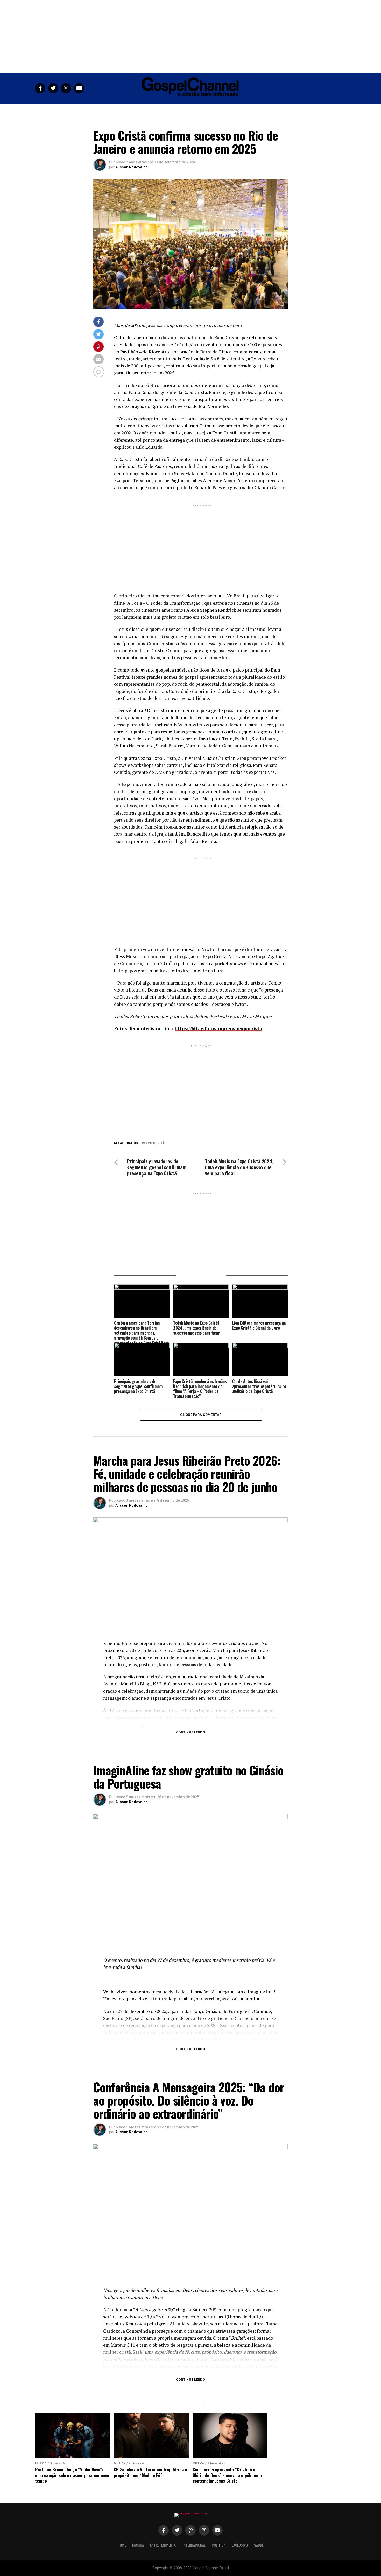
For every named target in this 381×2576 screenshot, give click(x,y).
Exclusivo (242, 110)
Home (119, 110)
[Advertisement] (190, 36)
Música (136, 110)
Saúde (262, 110)
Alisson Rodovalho (132, 167)
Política (220, 110)
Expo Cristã (154, 1143)
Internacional (194, 110)
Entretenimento (162, 110)
